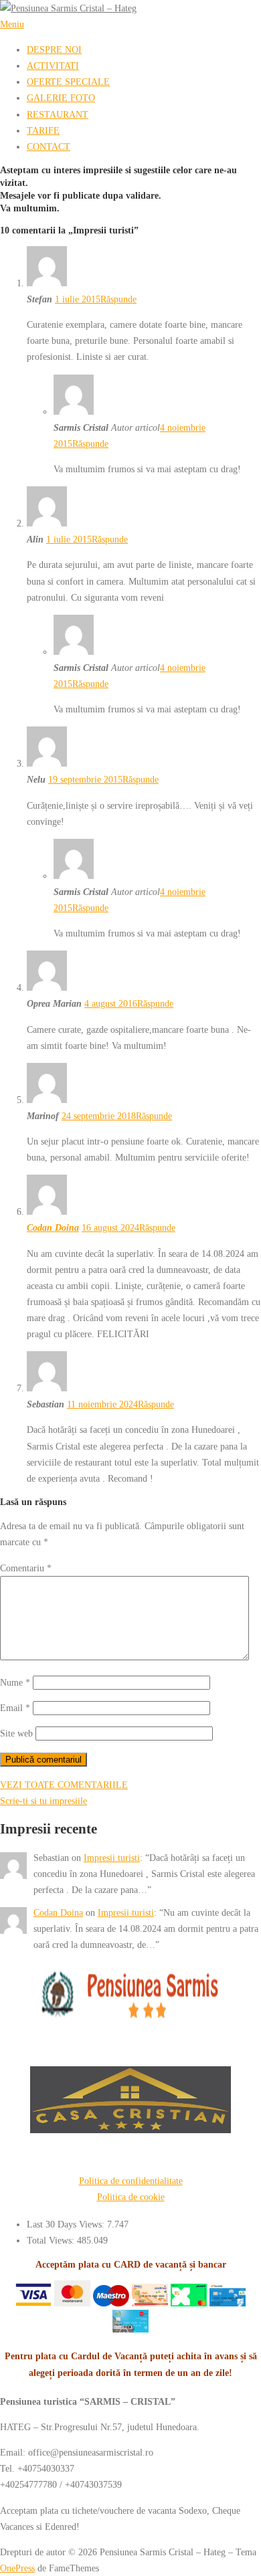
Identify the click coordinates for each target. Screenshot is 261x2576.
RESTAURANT (58, 114)
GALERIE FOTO (61, 98)
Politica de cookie (131, 2197)
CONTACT (49, 146)
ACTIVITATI (53, 66)
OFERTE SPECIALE (68, 82)
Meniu (12, 24)
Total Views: (52, 2240)
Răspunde (118, 299)
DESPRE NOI (54, 49)
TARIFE (43, 130)
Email (15, 1708)
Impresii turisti (112, 1858)
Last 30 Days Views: (67, 2224)
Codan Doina (53, 1227)
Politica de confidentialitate (131, 2181)
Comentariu (26, 1568)
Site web (16, 1733)
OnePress (17, 2568)
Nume (15, 1682)
